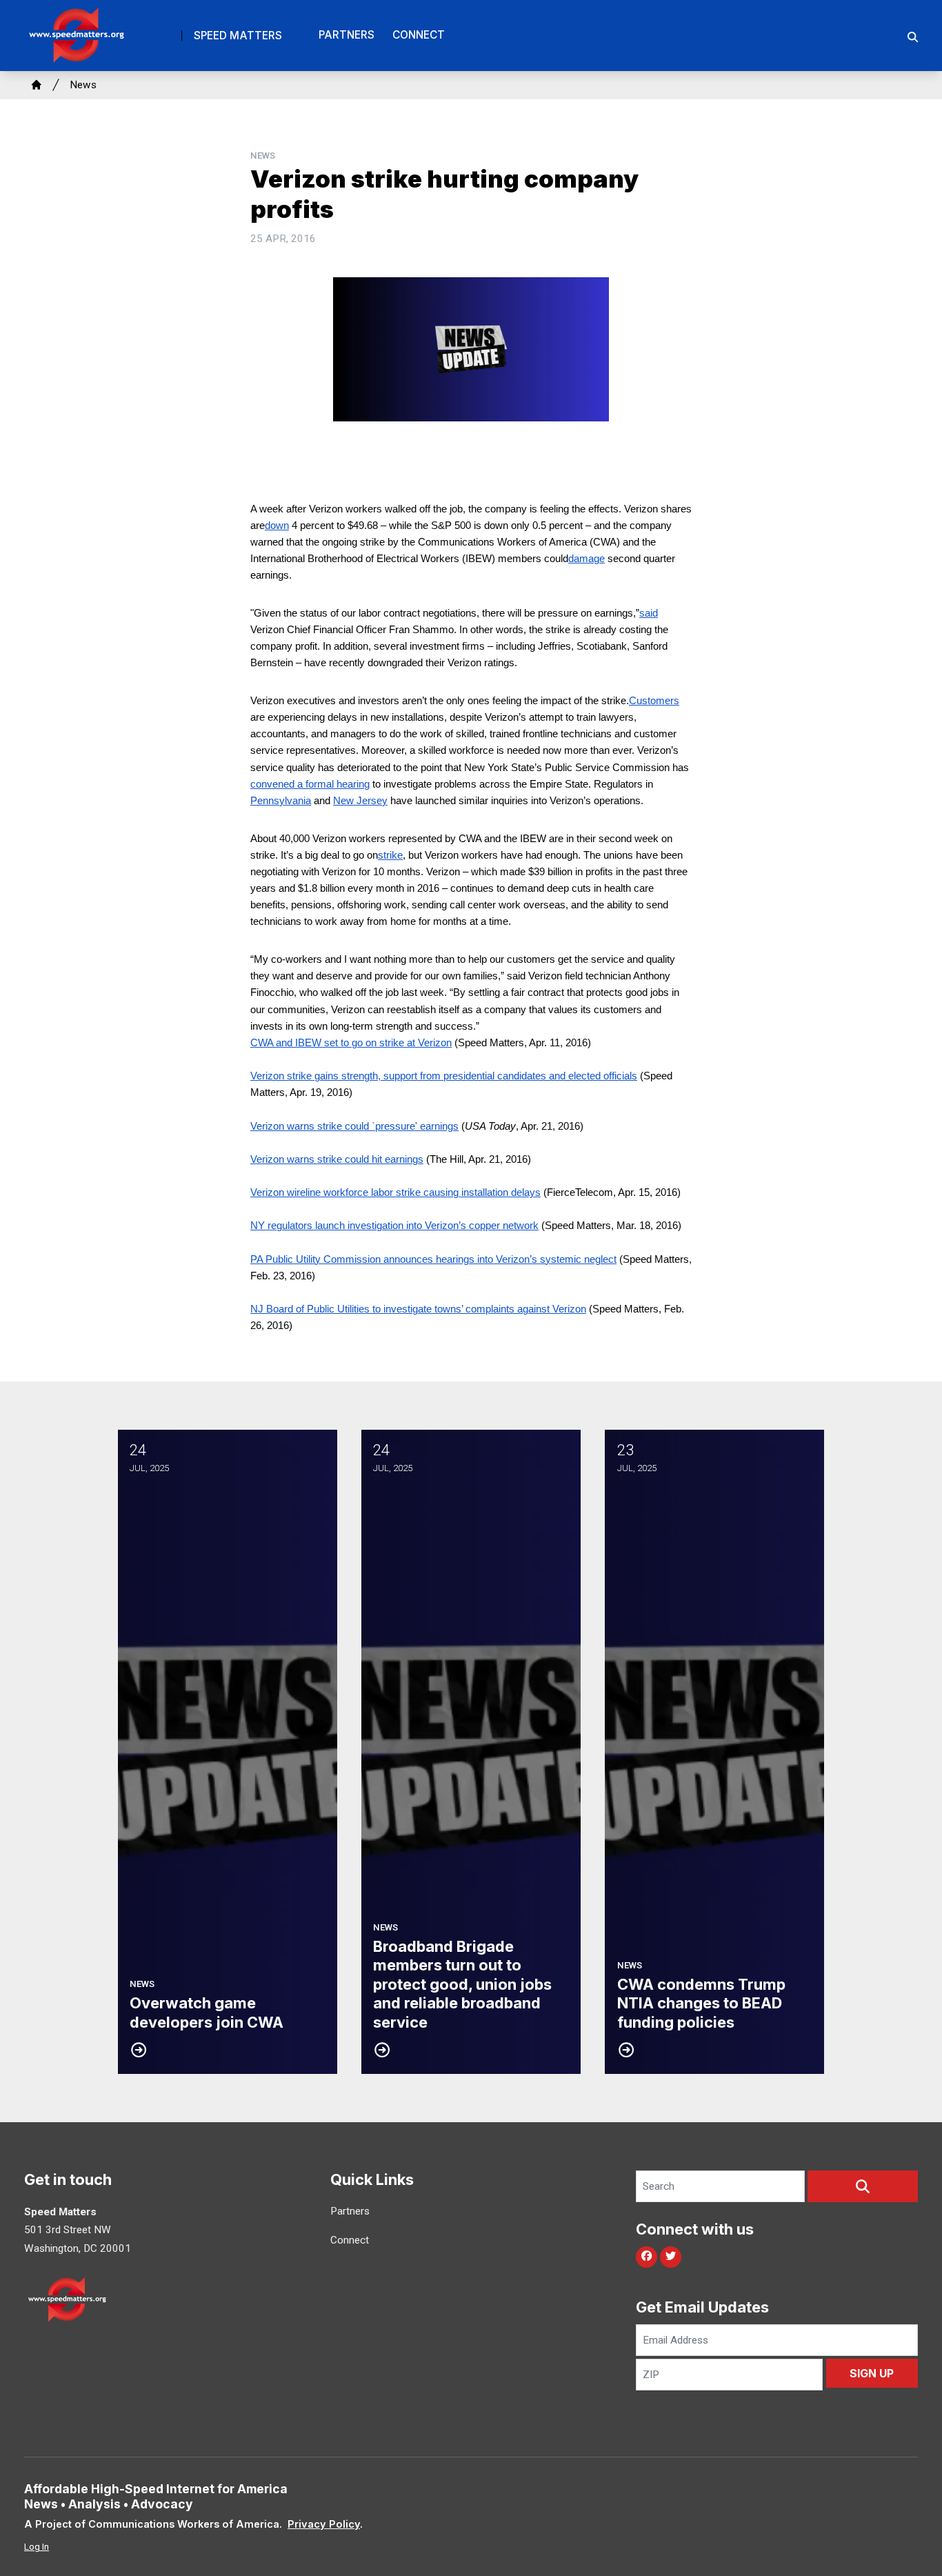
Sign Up (872, 2373)
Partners (347, 35)
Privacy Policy (324, 2524)
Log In (37, 2547)
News (83, 85)
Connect (419, 35)
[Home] (37, 85)
